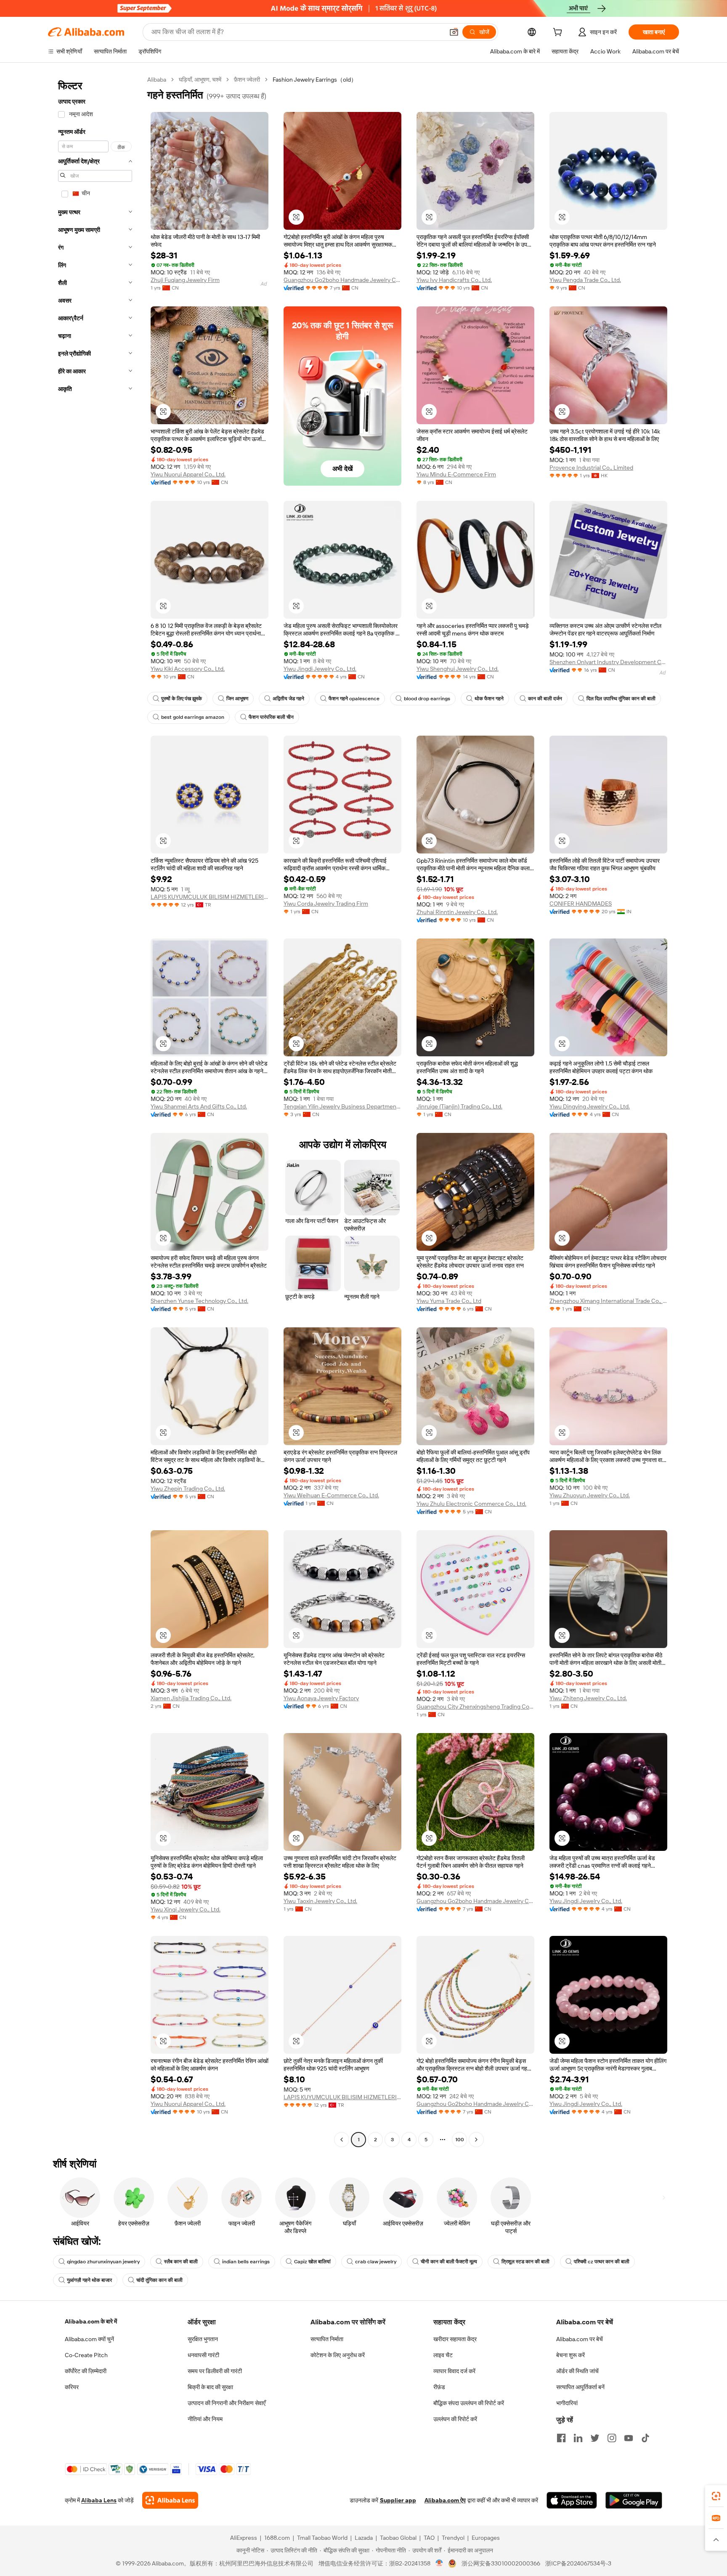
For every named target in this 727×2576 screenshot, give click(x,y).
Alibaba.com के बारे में (91, 2321)
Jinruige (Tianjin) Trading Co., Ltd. (459, 1106)
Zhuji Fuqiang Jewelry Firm (185, 280)
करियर (72, 2387)
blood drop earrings (427, 699)
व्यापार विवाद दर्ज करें (454, 2371)
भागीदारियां (567, 2403)
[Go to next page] (476, 2140)
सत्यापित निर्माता (327, 2339)
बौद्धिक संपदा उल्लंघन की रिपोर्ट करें (469, 2403)
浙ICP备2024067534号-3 (578, 2563)
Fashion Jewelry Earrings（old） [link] (315, 80)
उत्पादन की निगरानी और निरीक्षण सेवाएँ (227, 2403)
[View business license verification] (439, 2563)
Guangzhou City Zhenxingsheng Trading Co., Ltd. (475, 1707)
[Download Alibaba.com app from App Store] (572, 2500)
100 (460, 2140)
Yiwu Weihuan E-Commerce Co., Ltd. (331, 1495)
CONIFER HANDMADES (581, 904)
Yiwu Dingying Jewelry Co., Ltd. (590, 1106)
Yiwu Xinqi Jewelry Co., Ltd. (186, 1909)
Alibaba (157, 80)
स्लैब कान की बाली (181, 2262)
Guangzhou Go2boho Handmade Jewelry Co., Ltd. (342, 280)
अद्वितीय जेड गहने (288, 699)
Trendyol (453, 2538)
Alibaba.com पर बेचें (580, 2339)
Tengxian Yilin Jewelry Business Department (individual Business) (342, 1106)
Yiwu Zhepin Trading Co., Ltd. (188, 1489)
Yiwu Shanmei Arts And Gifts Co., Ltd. (199, 1106)
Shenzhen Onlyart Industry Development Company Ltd (608, 662)
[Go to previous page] (342, 2140)
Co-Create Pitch (86, 2355)
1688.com (277, 2538)
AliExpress (244, 2538)
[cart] (559, 33)
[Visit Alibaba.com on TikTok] (645, 2438)
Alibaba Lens (99, 2500)
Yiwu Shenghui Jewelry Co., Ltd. (458, 669)
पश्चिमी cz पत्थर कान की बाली (602, 2262)
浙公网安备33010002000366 (501, 2563)
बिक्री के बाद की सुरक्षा (210, 2387)
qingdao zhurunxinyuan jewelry (103, 2262)
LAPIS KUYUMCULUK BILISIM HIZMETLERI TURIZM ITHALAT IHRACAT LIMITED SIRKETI (210, 897)
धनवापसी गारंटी (203, 2355)
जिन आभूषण (237, 699)
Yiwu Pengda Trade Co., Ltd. (585, 280)
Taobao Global (398, 2538)
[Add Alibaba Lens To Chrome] (170, 2500)
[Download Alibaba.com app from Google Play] (634, 2500)
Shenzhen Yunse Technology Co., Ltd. (199, 1301)
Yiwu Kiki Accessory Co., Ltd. (188, 669)
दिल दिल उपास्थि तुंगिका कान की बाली (621, 699)
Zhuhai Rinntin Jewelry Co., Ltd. (457, 912)
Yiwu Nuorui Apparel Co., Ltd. (188, 474)
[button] (454, 32)
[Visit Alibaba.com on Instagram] (612, 2438)
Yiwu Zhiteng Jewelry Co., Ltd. (588, 1698)
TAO (429, 2538)
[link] (716, 2496)
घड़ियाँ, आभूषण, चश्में (200, 80)
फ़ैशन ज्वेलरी (247, 80)
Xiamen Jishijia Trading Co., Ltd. (191, 1698)
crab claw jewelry (376, 2262)
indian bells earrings (246, 2262)
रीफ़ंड (439, 2387)
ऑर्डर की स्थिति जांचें (577, 2371)
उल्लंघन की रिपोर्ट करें (455, 2419)
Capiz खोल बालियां (312, 2262)
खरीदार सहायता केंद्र (455, 2339)
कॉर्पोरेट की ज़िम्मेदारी (86, 2371)
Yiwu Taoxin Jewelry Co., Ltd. (320, 1901)
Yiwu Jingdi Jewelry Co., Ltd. (320, 669)
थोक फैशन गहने (489, 699)
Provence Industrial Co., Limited (591, 468)
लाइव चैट (443, 2355)
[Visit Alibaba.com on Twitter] (595, 2438)
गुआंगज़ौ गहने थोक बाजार (89, 2280)
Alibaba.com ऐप (445, 2500)
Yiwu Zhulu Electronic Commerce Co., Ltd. (471, 1504)
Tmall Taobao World (322, 2538)
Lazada (364, 2538)
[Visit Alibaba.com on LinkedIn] (578, 2438)
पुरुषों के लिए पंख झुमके (182, 699)
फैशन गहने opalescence (354, 699)
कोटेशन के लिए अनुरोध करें (338, 2355)
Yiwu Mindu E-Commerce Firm (456, 474)
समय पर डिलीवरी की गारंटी (215, 2371)
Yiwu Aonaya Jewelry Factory (321, 1698)
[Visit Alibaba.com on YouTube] (629, 2438)
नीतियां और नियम (205, 2419)
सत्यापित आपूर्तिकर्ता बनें (580, 2387)
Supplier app (398, 2500)
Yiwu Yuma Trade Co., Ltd (449, 1301)
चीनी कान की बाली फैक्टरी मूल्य (449, 2262)
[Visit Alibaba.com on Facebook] (561, 2438)
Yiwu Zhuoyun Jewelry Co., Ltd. (590, 1495)
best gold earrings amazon (193, 717)
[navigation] (95, 1111)
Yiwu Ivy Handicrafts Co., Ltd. (454, 280)
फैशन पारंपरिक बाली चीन (271, 717)
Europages (486, 2538)
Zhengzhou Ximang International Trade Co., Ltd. (608, 1301)
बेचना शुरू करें (570, 2355)
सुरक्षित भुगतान (203, 2339)
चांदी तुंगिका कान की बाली (159, 2280)
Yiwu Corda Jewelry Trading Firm (326, 904)
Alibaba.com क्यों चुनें (89, 2339)
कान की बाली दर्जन (545, 699)
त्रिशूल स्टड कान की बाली (525, 2262)
